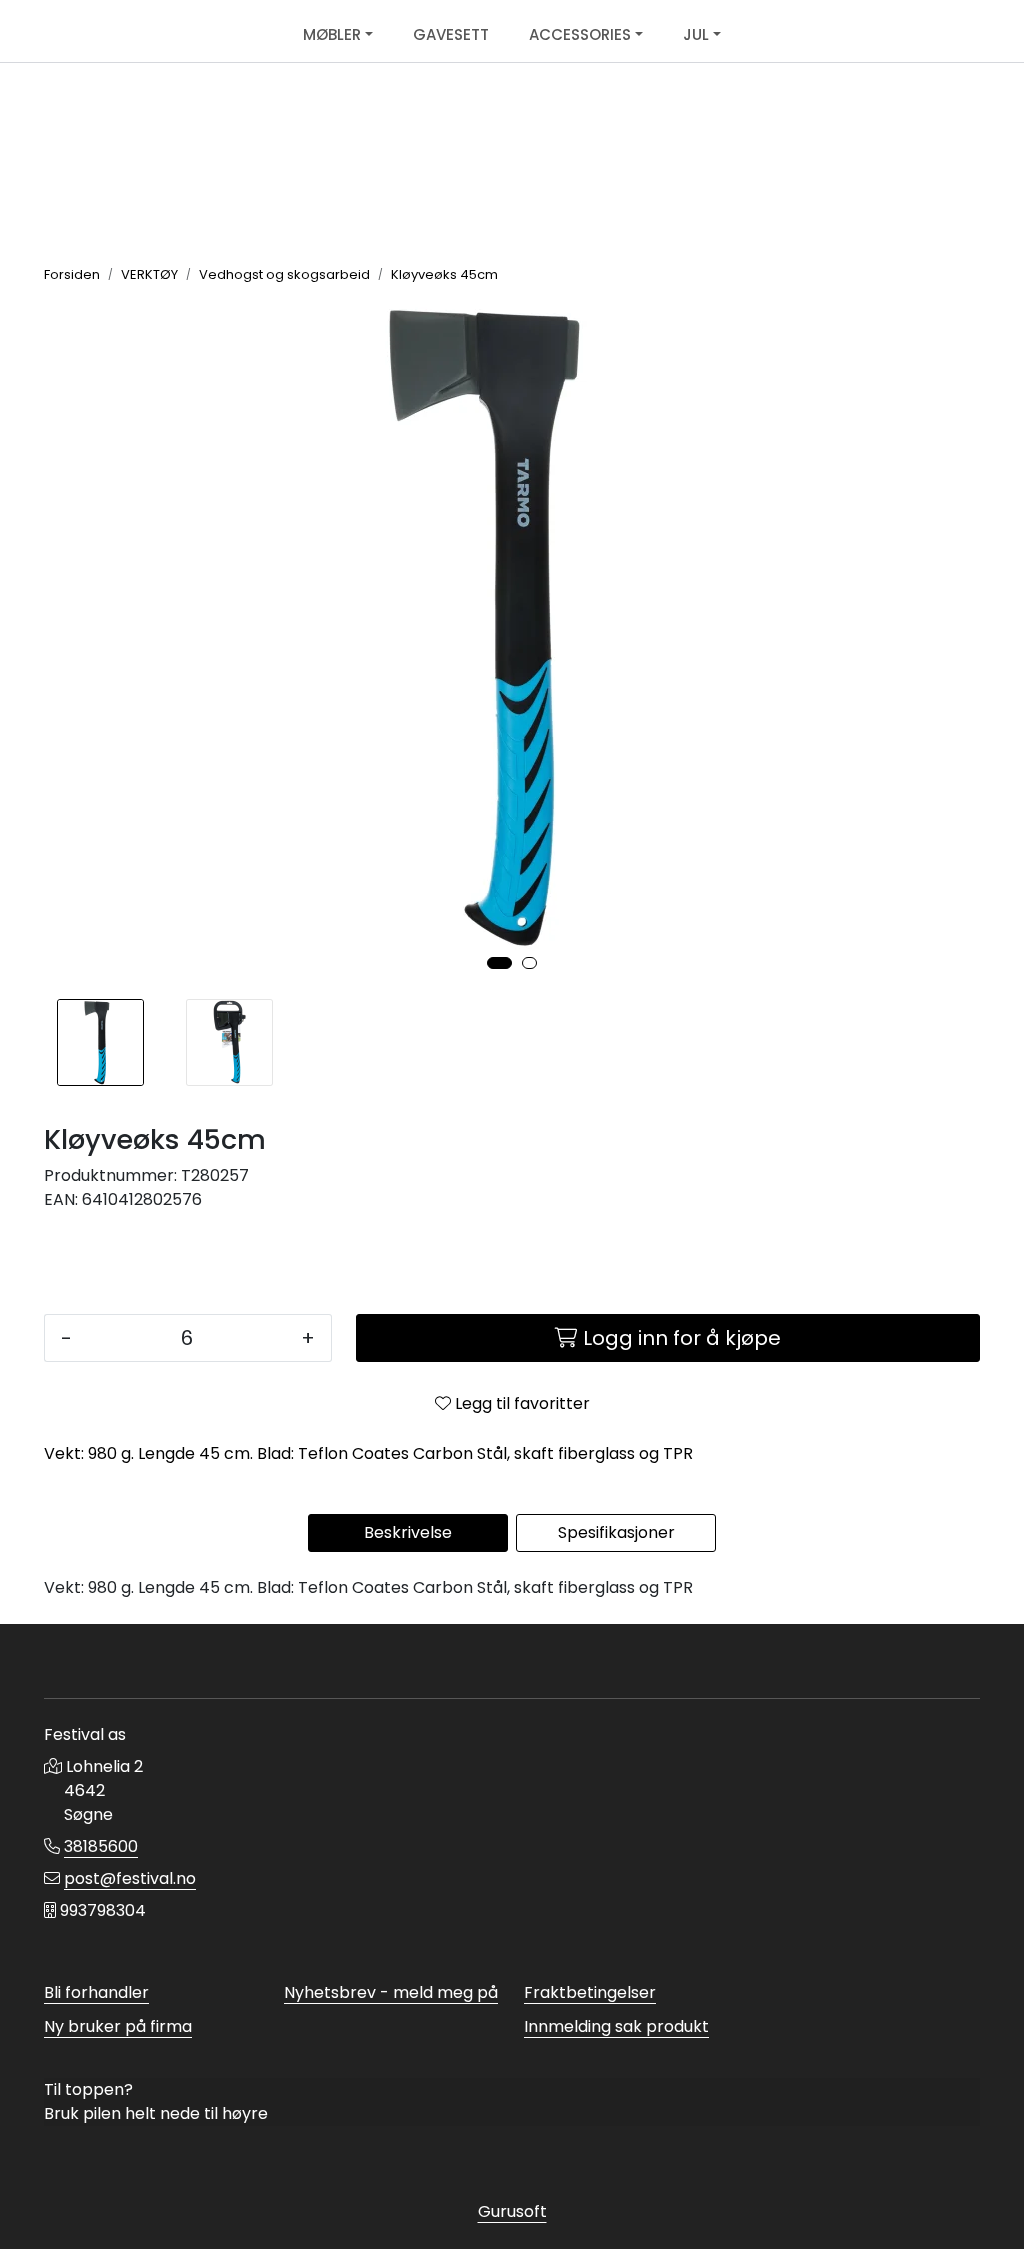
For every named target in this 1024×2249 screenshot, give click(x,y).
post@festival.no (130, 1878)
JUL (696, 34)
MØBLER (332, 34)
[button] (499, 963)
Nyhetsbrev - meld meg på (391, 1992)
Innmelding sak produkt (616, 2026)
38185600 (101, 1846)
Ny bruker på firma (118, 2026)
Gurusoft (512, 2211)
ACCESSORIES (580, 34)
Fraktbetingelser (590, 1992)
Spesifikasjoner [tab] (616, 1532)
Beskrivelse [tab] (408, 1532)
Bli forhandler (96, 1992)
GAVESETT (451, 34)
